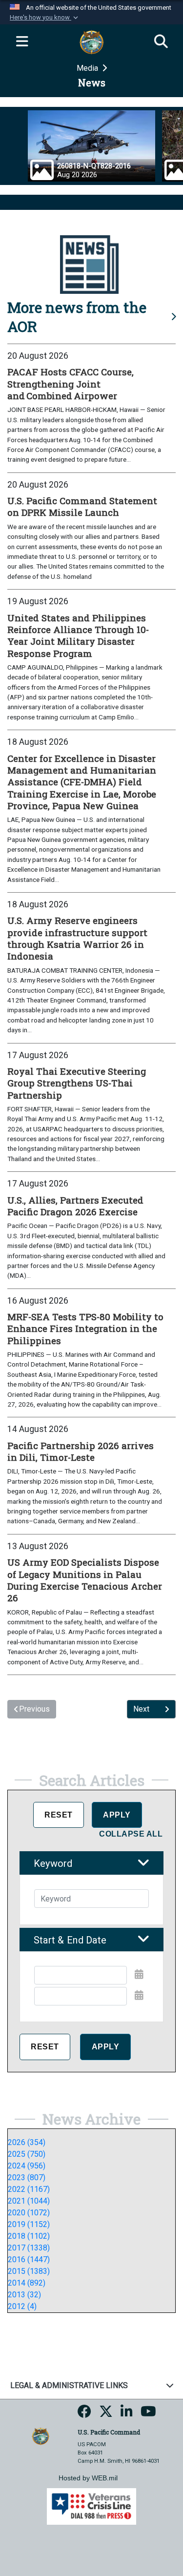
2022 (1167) (29, 2189)
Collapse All (131, 1834)
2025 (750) (27, 2154)
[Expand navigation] (22, 42)
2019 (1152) (29, 2224)
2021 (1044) (29, 2201)
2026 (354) (27, 2142)
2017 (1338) (29, 2248)
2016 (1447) (29, 2259)
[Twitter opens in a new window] (106, 2415)
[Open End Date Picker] (139, 1995)
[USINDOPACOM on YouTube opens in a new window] (148, 2415)
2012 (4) (22, 2306)
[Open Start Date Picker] (139, 1974)
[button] (45, 18)
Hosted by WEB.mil (88, 2478)
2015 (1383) (29, 2271)
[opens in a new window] (84, 2415)
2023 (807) (27, 2177)
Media (88, 68)
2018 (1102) (29, 2236)
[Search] (161, 42)
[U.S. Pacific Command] (41, 2436)
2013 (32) (24, 2295)
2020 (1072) (29, 2213)
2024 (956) (27, 2166)
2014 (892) (27, 2283)
